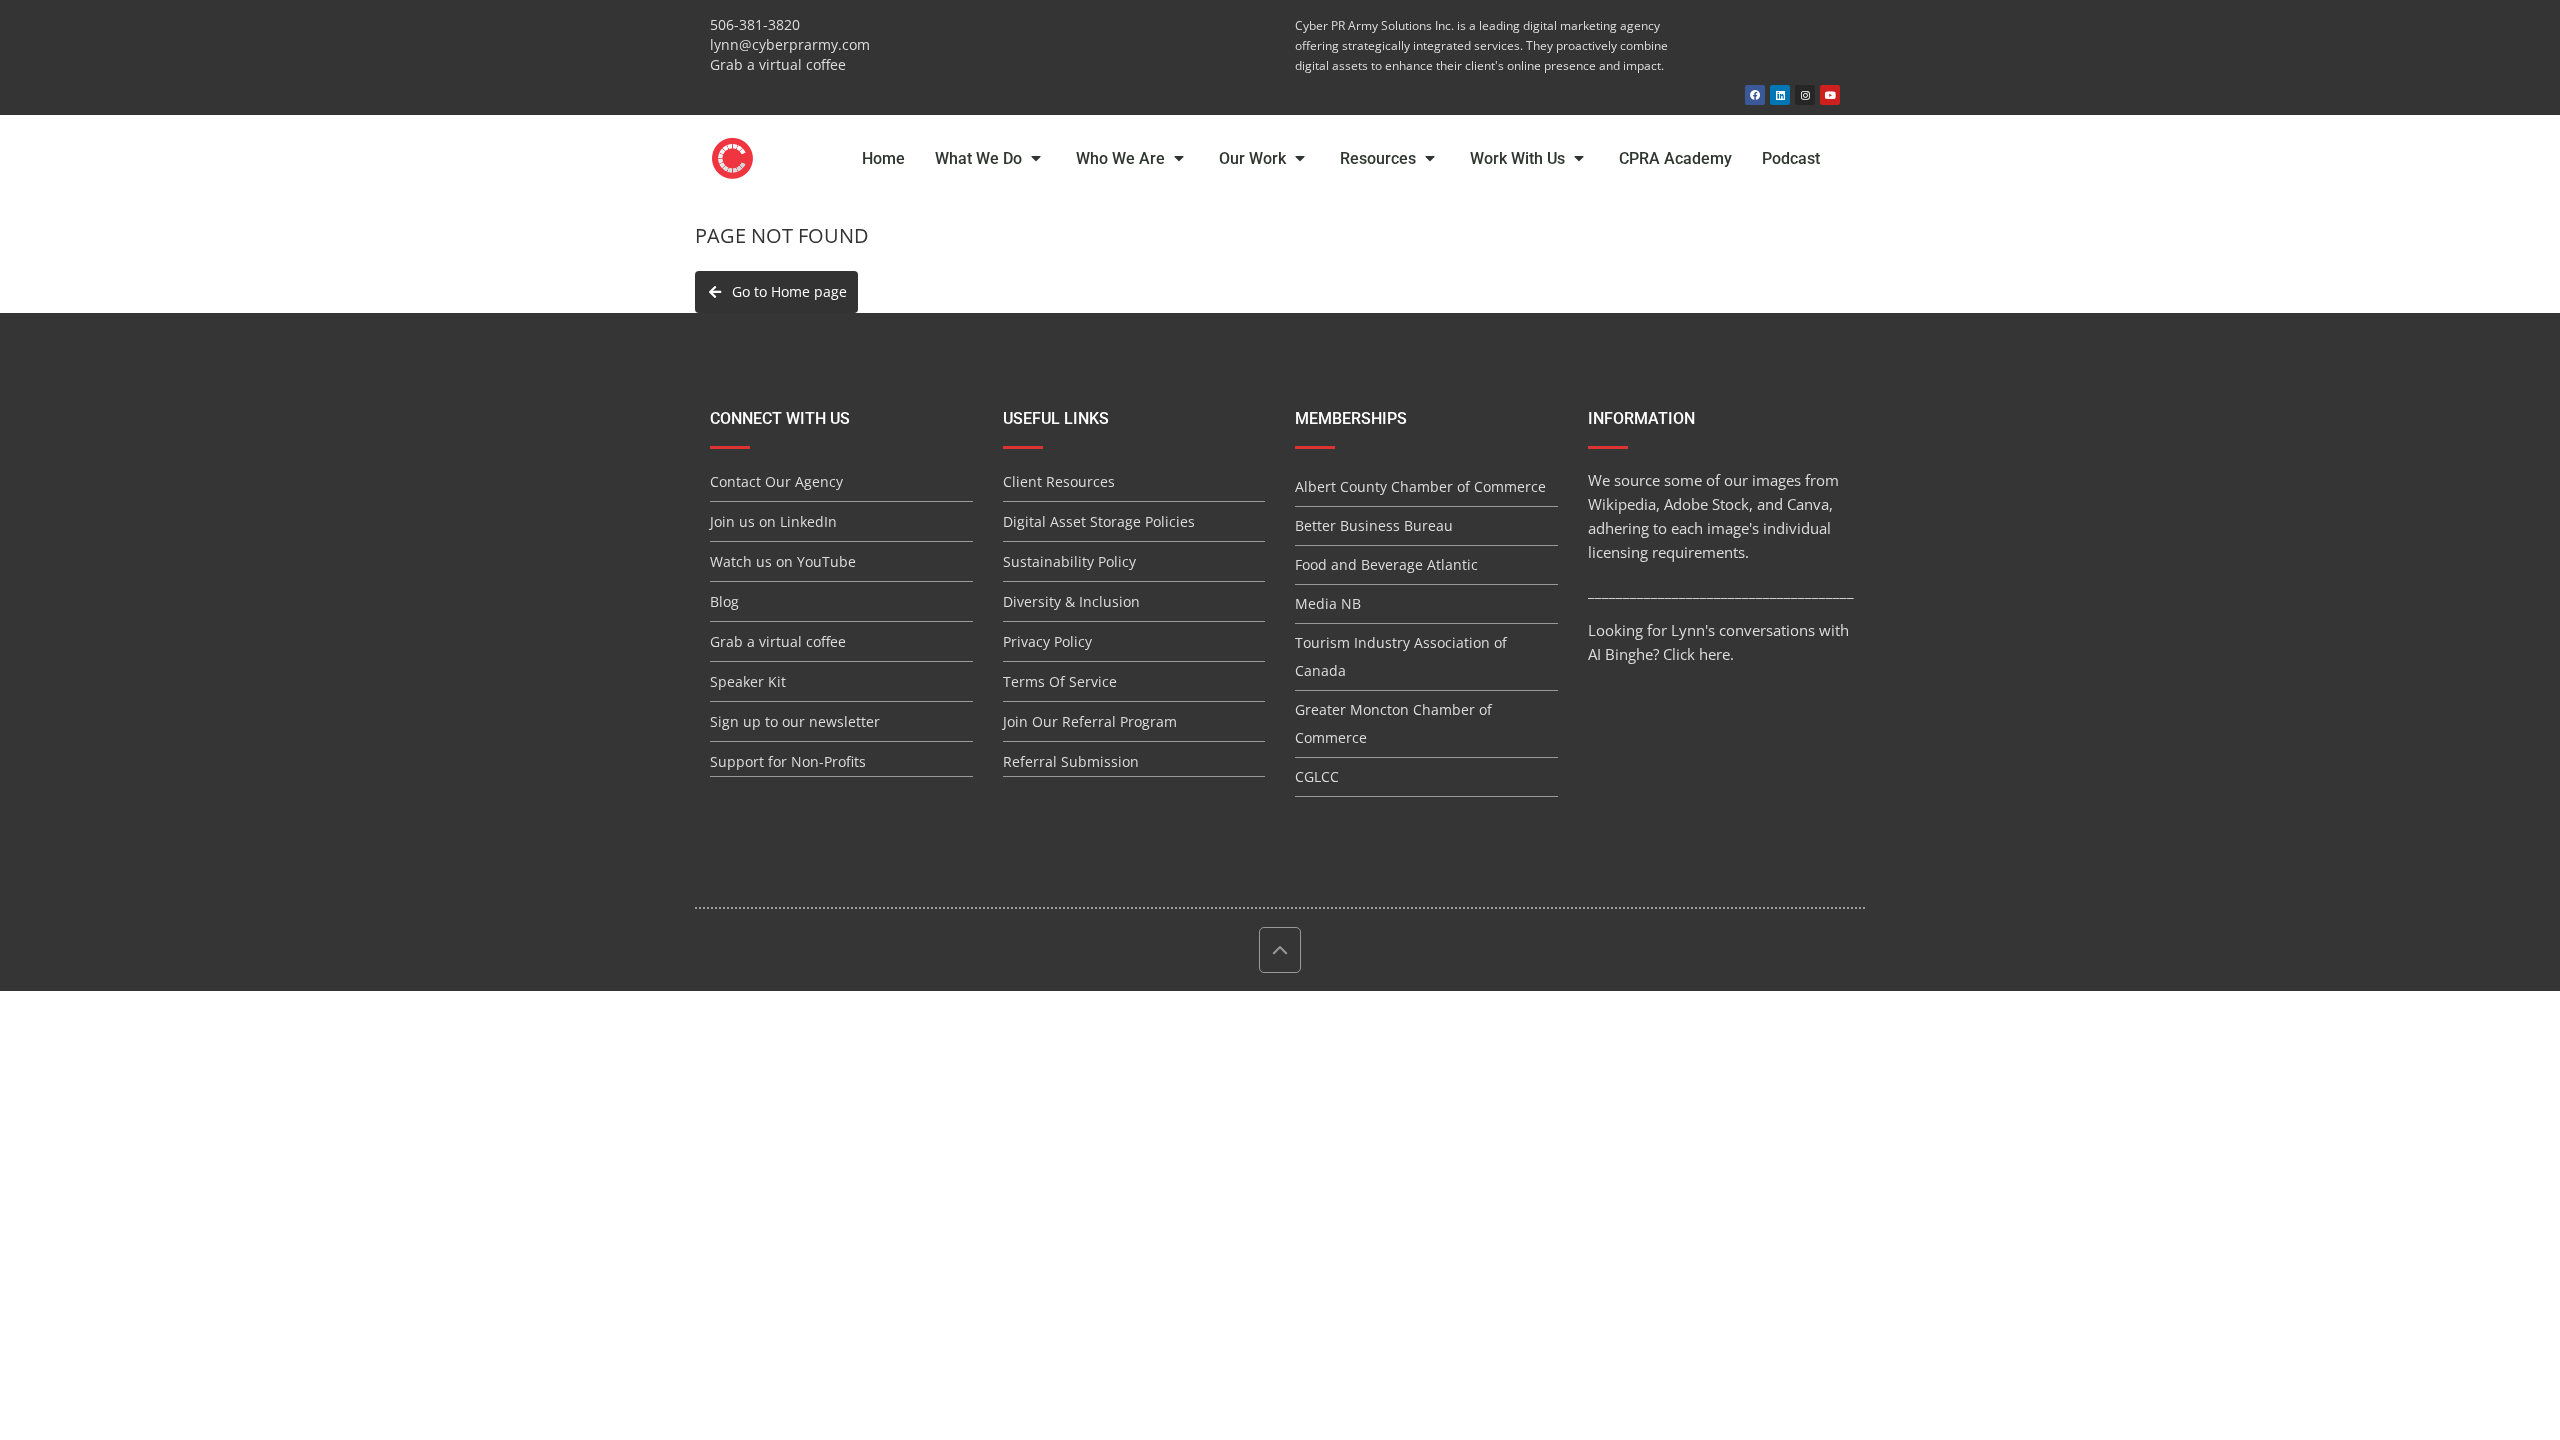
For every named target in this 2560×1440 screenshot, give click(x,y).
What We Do (980, 158)
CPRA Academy (1675, 158)
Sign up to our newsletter (795, 721)
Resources (1380, 158)
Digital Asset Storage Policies (1099, 521)
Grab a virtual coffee (778, 64)
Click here (1696, 654)
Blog (724, 601)
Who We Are (1122, 158)
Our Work (1254, 158)
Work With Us (1519, 158)
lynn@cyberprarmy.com (790, 44)
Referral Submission (1071, 761)
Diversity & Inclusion (1071, 601)
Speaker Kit (748, 681)
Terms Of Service (1060, 681)
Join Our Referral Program (1090, 721)
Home (883, 158)
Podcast (1791, 158)
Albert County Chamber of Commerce (1420, 486)
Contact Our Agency (776, 481)
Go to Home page (785, 291)
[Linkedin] (1780, 95)
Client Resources (1059, 481)
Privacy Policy (1047, 641)
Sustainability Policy (1069, 561)
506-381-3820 (755, 24)
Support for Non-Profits (788, 761)
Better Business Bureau (1374, 525)
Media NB (1328, 603)
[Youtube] (1830, 95)
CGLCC (1317, 776)
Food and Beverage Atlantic (1386, 564)
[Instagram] (1805, 95)
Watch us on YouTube (783, 561)
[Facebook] (1755, 95)
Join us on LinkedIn (773, 521)
